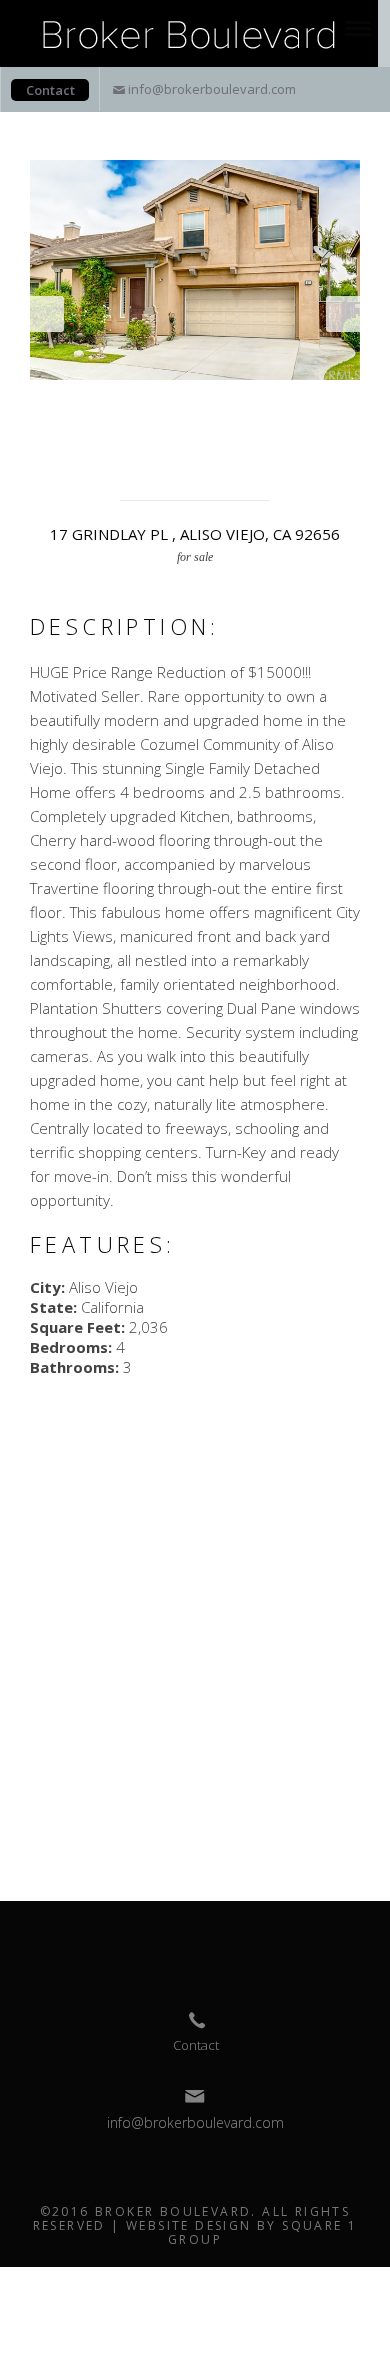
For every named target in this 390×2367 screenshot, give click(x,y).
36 (151, 446)
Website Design (189, 2225)
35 (129, 446)
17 (63, 426)
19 (107, 426)
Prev (47, 314)
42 (283, 446)
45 (349, 446)
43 (305, 446)
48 (206, 466)
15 (349, 406)
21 (151, 426)
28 (305, 426)
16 (41, 426)
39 (217, 446)
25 (239, 426)
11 (261, 406)
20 (129, 426)
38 (195, 446)
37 (173, 446)
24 (217, 426)
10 (239, 406)
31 (41, 446)
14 (327, 406)
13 (305, 406)
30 (349, 426)
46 (162, 466)
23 (195, 426)
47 (184, 466)
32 (63, 446)
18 (85, 426)
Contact (50, 90)
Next (343, 314)
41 (261, 446)
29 (327, 426)
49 (228, 466)
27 (283, 426)
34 (107, 446)
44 (327, 446)
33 (85, 446)
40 (239, 446)
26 (261, 426)
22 (173, 426)
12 (283, 406)
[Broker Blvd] (189, 32)
